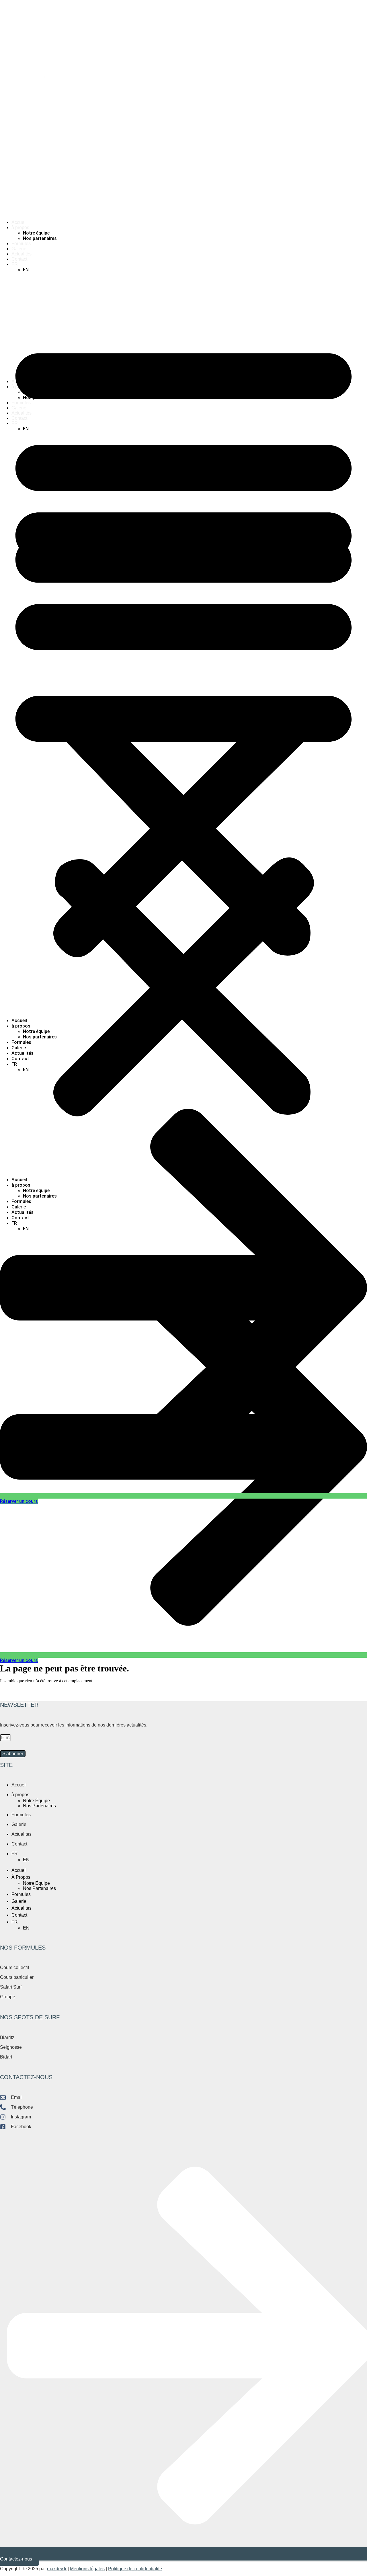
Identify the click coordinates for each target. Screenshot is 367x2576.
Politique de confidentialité (135, 2569)
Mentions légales (87, 2569)
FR (15, 264)
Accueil (19, 222)
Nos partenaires (40, 238)
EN (26, 270)
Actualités (22, 254)
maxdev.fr (57, 2569)
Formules (21, 244)
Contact (19, 259)
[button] (183, 645)
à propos (20, 227)
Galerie (19, 249)
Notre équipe (36, 233)
